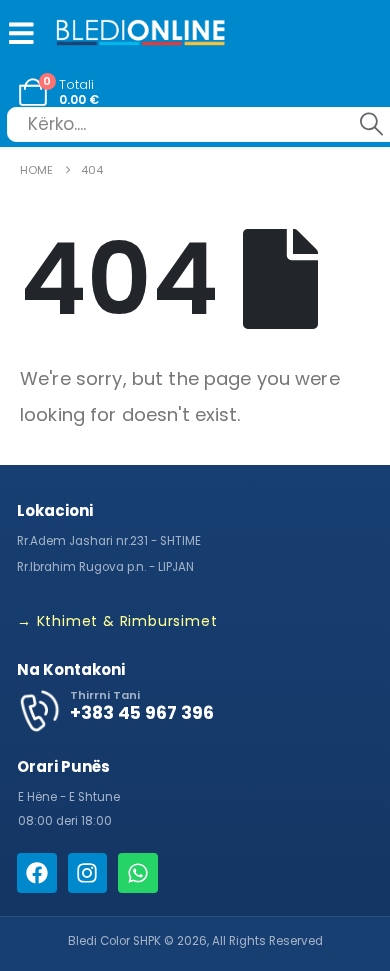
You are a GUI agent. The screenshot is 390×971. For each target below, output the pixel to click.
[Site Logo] (141, 34)
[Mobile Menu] (17, 33)
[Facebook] (37, 873)
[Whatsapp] (138, 873)
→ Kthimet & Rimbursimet (117, 621)
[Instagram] (88, 873)
